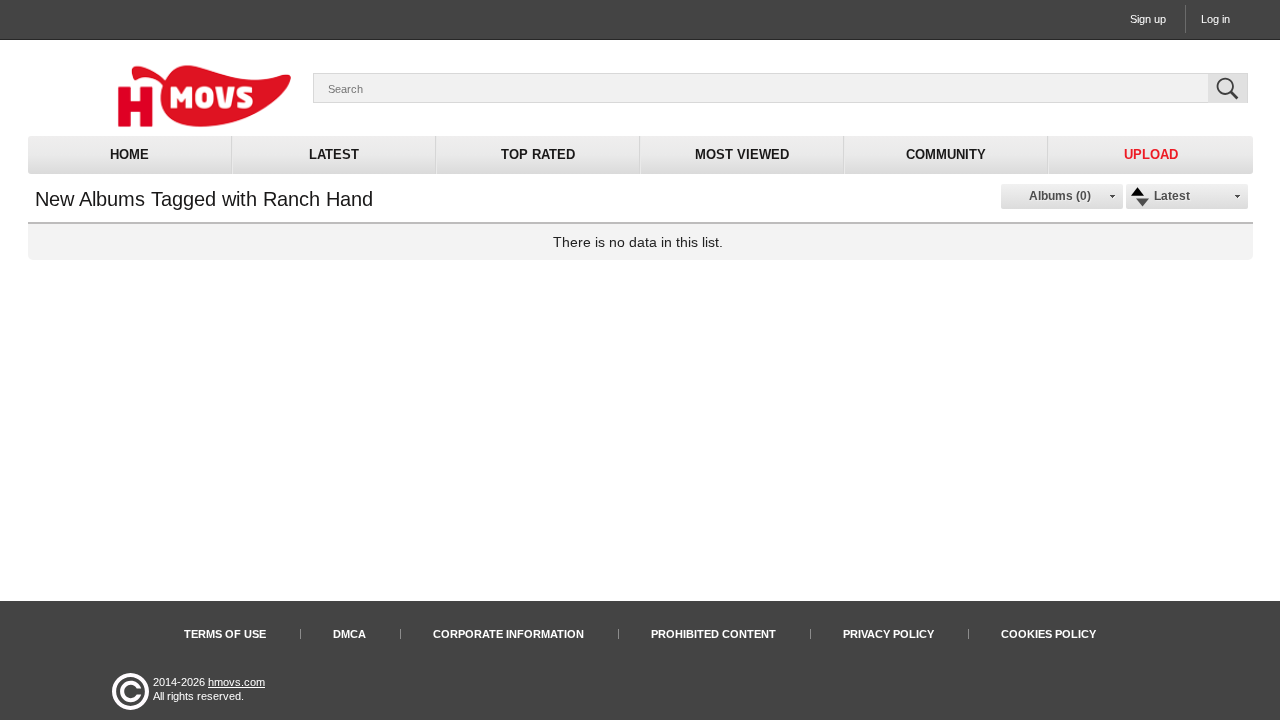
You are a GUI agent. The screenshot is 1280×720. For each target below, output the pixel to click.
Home (129, 154)
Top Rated (538, 154)
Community (946, 154)
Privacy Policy (888, 634)
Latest (334, 154)
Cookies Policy (1048, 634)
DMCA (349, 634)
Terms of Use (225, 634)
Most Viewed (742, 154)
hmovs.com (236, 682)
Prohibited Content (713, 634)
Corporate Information (508, 634)
